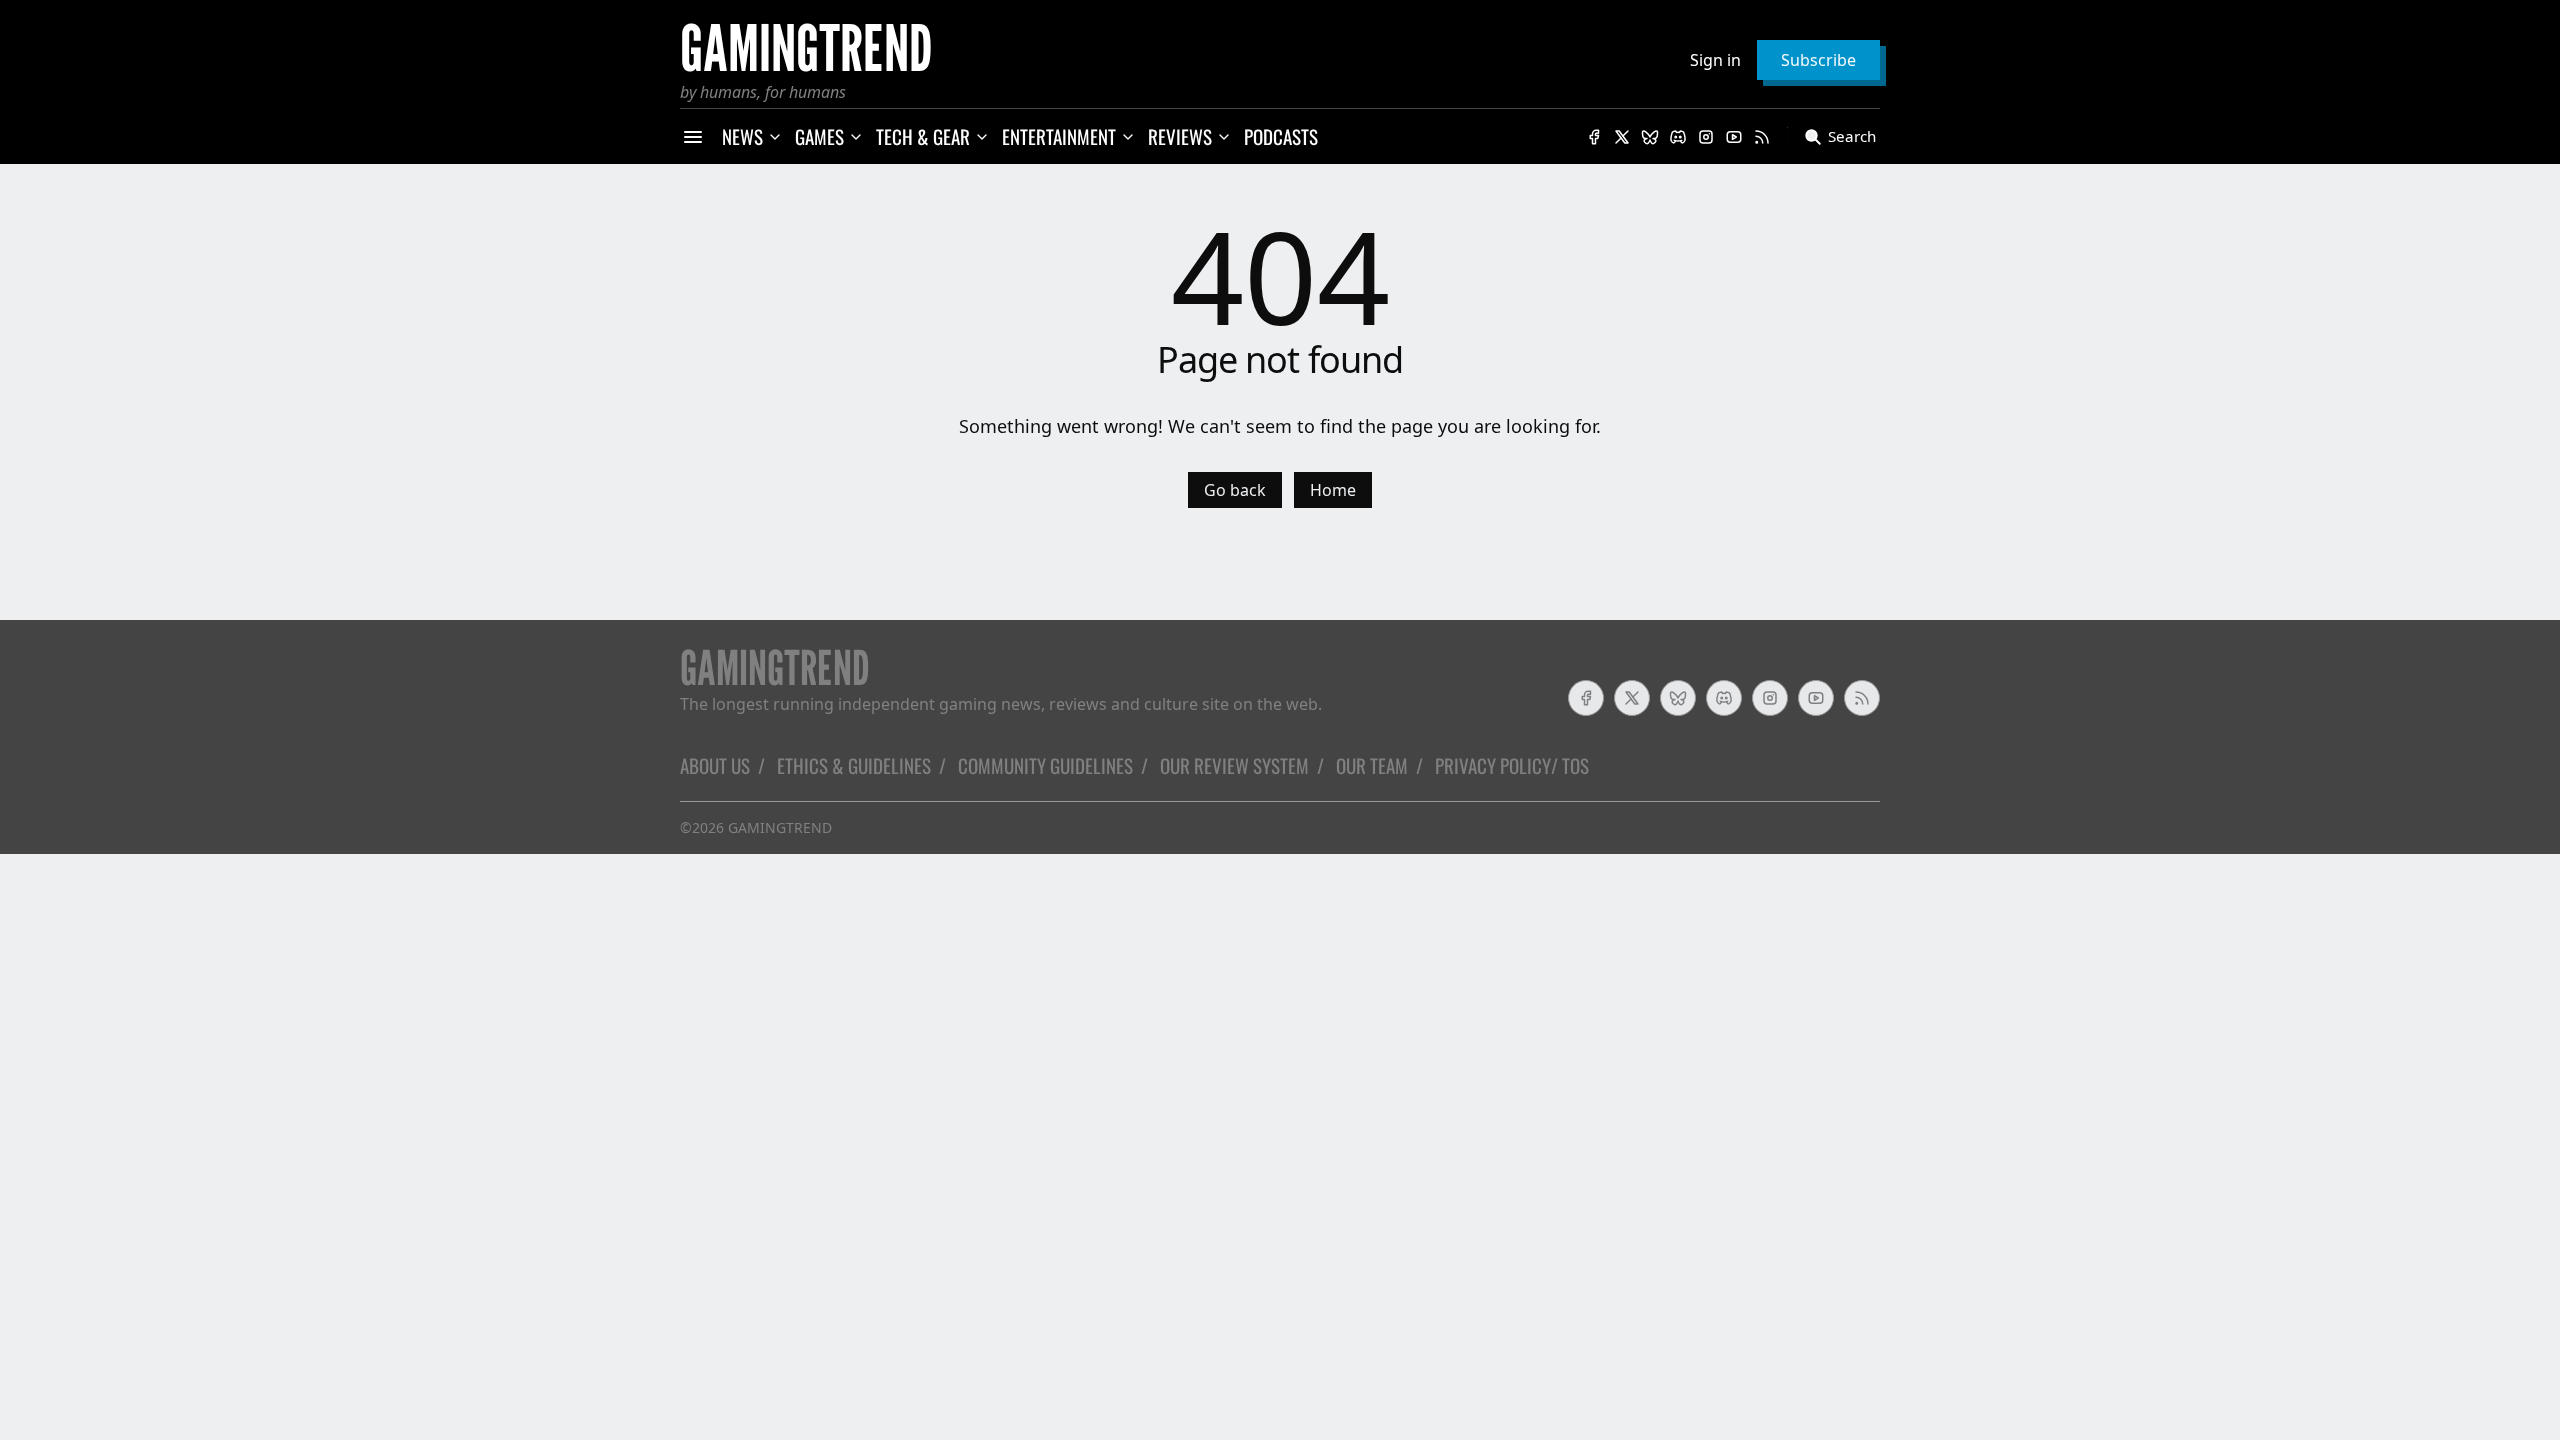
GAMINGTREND (780, 827)
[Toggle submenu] (775, 137)
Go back (1235, 490)
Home (1333, 490)
